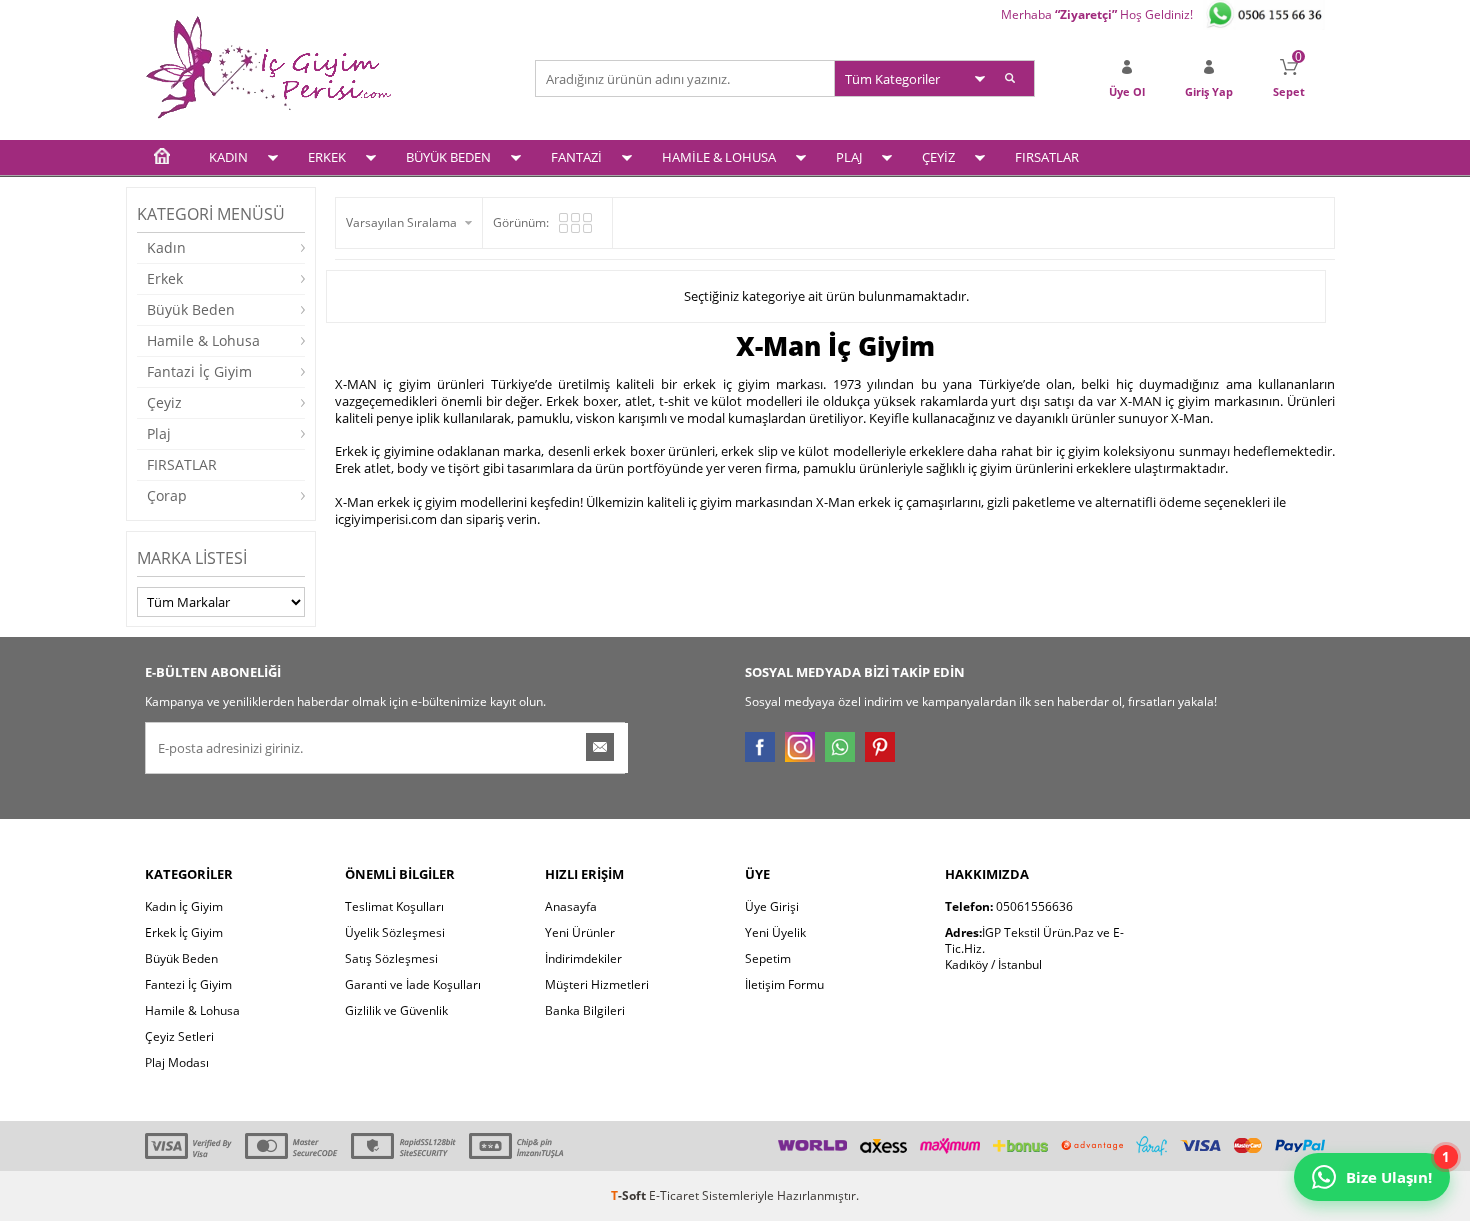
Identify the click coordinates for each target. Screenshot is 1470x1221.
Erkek (165, 278)
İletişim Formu (784, 984)
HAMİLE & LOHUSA (719, 157)
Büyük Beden (191, 309)
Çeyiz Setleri (179, 1036)
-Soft (630, 1195)
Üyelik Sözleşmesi (395, 932)
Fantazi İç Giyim (199, 371)
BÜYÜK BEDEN (448, 157)
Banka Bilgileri (585, 1010)
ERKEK (327, 157)
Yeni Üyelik (775, 932)
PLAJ (849, 157)
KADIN (228, 157)
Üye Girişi (772, 906)
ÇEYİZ (938, 157)
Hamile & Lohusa (203, 340)
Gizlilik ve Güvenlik (396, 1010)
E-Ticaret (674, 1195)
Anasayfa (571, 906)
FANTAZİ (576, 157)
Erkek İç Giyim (184, 932)
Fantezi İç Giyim (188, 984)
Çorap (167, 495)
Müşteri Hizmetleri (597, 984)
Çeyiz (164, 402)
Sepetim (768, 958)
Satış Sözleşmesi (391, 958)
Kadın (166, 247)
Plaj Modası (177, 1062)
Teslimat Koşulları (394, 906)
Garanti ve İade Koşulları (413, 984)
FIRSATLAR (1047, 157)
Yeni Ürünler (580, 932)
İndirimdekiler (583, 958)
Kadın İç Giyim (184, 906)
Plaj (159, 433)
